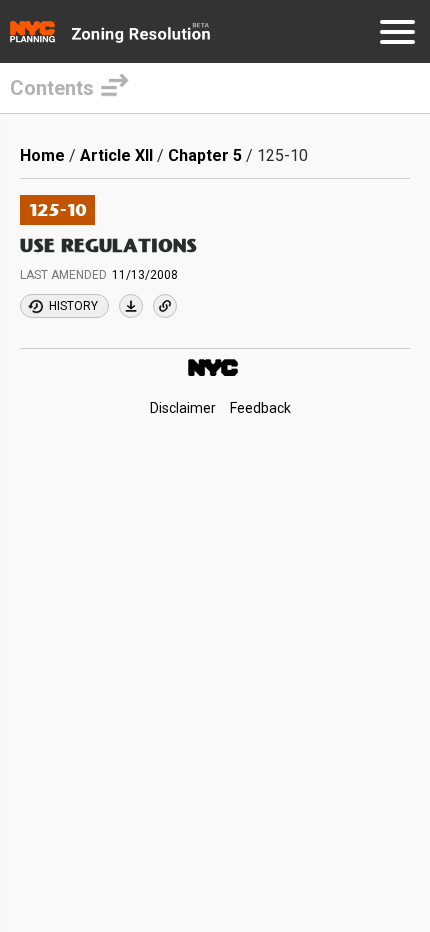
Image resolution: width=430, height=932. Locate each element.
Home (42, 155)
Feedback (260, 408)
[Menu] (397, 35)
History (73, 306)
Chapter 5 (205, 155)
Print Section (131, 306)
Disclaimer (183, 408)
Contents (52, 88)
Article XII (116, 155)
